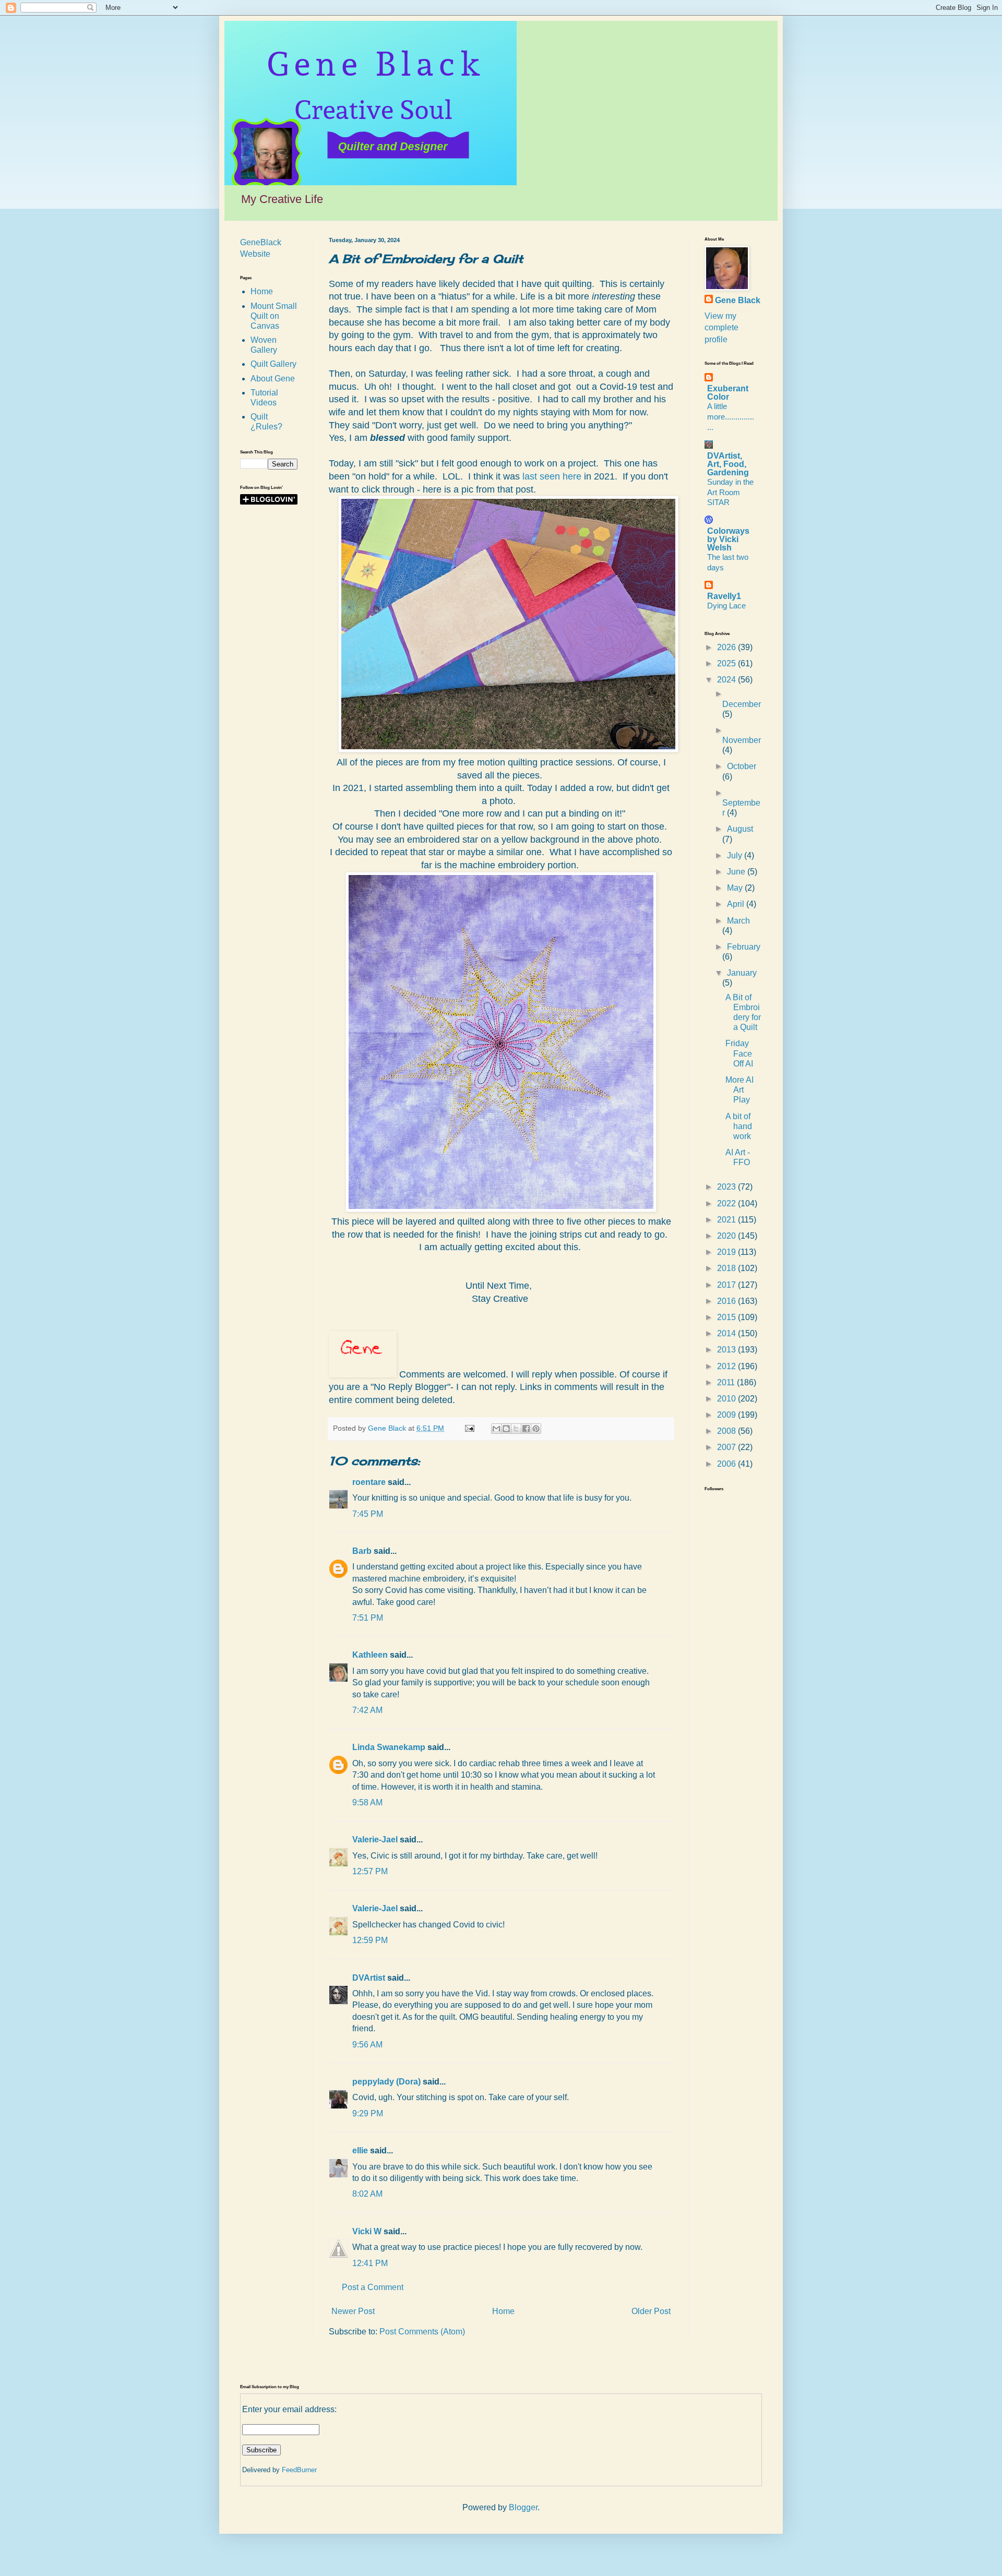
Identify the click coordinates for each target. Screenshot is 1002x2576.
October (742, 766)
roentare (369, 1482)
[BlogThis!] (506, 1429)
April (737, 904)
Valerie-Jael (375, 1840)
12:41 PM (370, 2263)
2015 (727, 1317)
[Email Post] (469, 1428)
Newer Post (353, 2311)
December (742, 704)
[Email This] (496, 1429)
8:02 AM (367, 2194)
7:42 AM (367, 1710)
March (738, 921)
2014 (727, 1333)
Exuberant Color (728, 393)
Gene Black (738, 300)
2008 (727, 1431)
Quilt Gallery (273, 364)
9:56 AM (367, 2045)
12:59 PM (370, 1940)
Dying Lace (726, 606)
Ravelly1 (724, 596)
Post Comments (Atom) (422, 2332)
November (742, 740)
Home (503, 2311)
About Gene (273, 379)
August (740, 829)
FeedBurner (299, 2470)
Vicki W (367, 2231)
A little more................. (731, 417)
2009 (727, 1415)
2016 (727, 1301)
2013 (727, 1350)
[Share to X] (516, 1429)
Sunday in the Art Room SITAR (730, 492)
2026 (727, 647)
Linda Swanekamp (389, 1747)
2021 (727, 1220)
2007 (727, 1447)
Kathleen (370, 1655)
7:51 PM (368, 1618)
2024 (727, 680)
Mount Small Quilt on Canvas (274, 316)
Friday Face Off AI (739, 1053)
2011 (727, 1382)
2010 (727, 1399)
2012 (727, 1366)
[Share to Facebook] (526, 1429)
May (736, 888)
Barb (362, 1551)
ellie (360, 2150)
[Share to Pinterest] (536, 1429)
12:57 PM (370, 1871)
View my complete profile (721, 328)
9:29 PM (368, 2113)
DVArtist (369, 1978)
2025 (727, 663)
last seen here (553, 476)
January (742, 973)
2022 (727, 1203)
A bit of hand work (739, 1126)
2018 (727, 1268)
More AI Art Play (739, 1090)
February (744, 947)
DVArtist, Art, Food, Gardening (728, 464)
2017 (727, 1285)
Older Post (651, 2311)
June (737, 872)
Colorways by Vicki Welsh (728, 539)
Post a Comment (373, 2287)
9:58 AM (367, 1802)
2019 (727, 1252)
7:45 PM (368, 1514)
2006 (727, 1464)
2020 (727, 1236)
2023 (727, 1187)
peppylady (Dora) (386, 2082)
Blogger (523, 2507)
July (736, 855)
